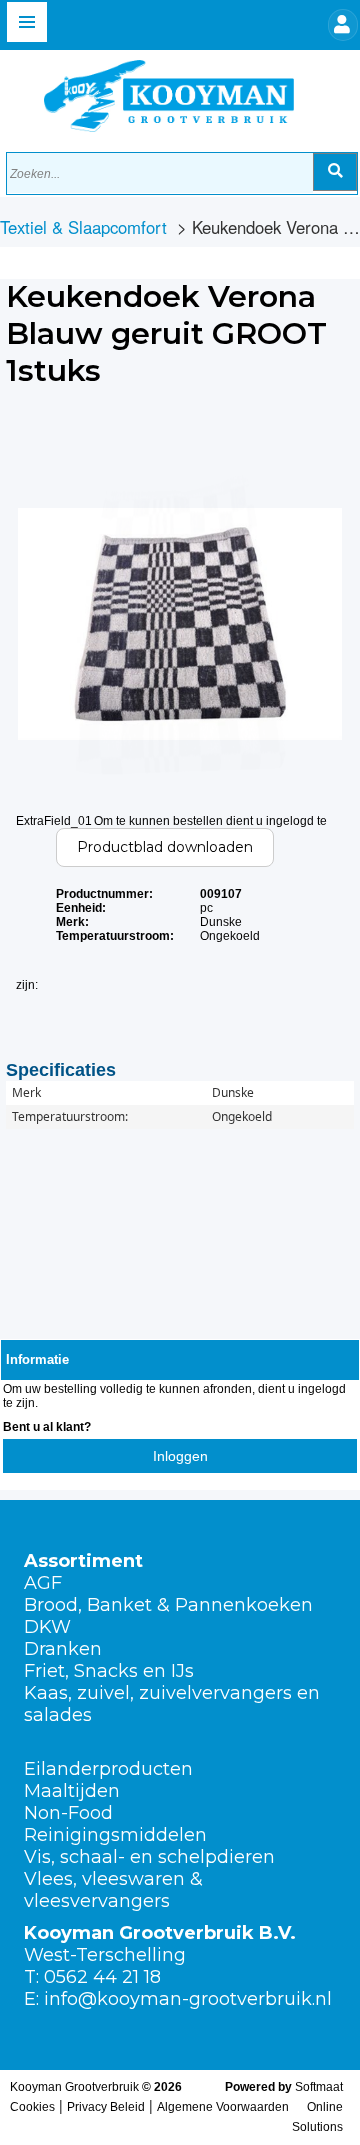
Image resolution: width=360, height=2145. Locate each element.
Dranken (63, 1649)
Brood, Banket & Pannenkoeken (168, 1605)
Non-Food (68, 1813)
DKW (47, 1627)
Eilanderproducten (108, 1769)
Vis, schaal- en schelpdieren (149, 1857)
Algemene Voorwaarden (223, 2107)
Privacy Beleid (106, 2107)
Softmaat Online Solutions (317, 2107)
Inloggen (180, 1456)
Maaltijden (72, 1791)
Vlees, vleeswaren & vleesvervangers (113, 1890)
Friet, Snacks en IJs (109, 1671)
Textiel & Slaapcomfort (83, 227)
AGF (43, 1583)
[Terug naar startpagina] (149, 91)
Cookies (32, 2107)
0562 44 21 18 (102, 1977)
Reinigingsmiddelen (115, 1835)
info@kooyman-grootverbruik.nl (188, 1999)
